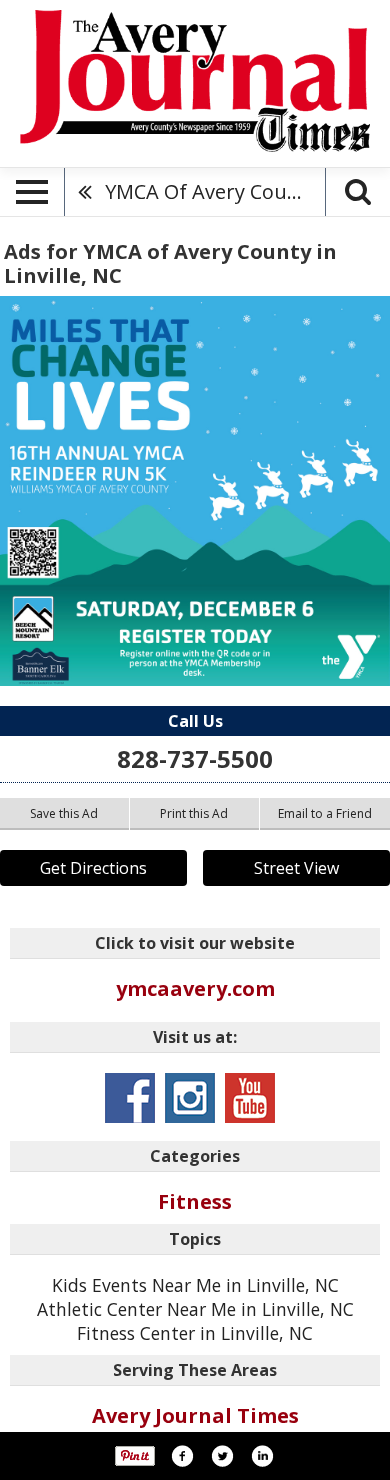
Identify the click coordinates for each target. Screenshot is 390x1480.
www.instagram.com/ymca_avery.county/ (190, 1098)
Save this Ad (64, 813)
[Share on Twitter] (222, 1456)
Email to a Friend (325, 813)
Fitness (195, 1201)
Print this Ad (194, 813)
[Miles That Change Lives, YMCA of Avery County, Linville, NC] (195, 491)
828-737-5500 (195, 758)
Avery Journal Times (195, 1415)
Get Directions (93, 868)
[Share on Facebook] (182, 1456)
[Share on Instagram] (262, 1456)
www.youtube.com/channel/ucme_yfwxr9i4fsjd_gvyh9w (250, 1098)
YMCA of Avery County (211, 191)
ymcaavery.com (195, 988)
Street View (296, 868)
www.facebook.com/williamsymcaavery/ (130, 1098)
